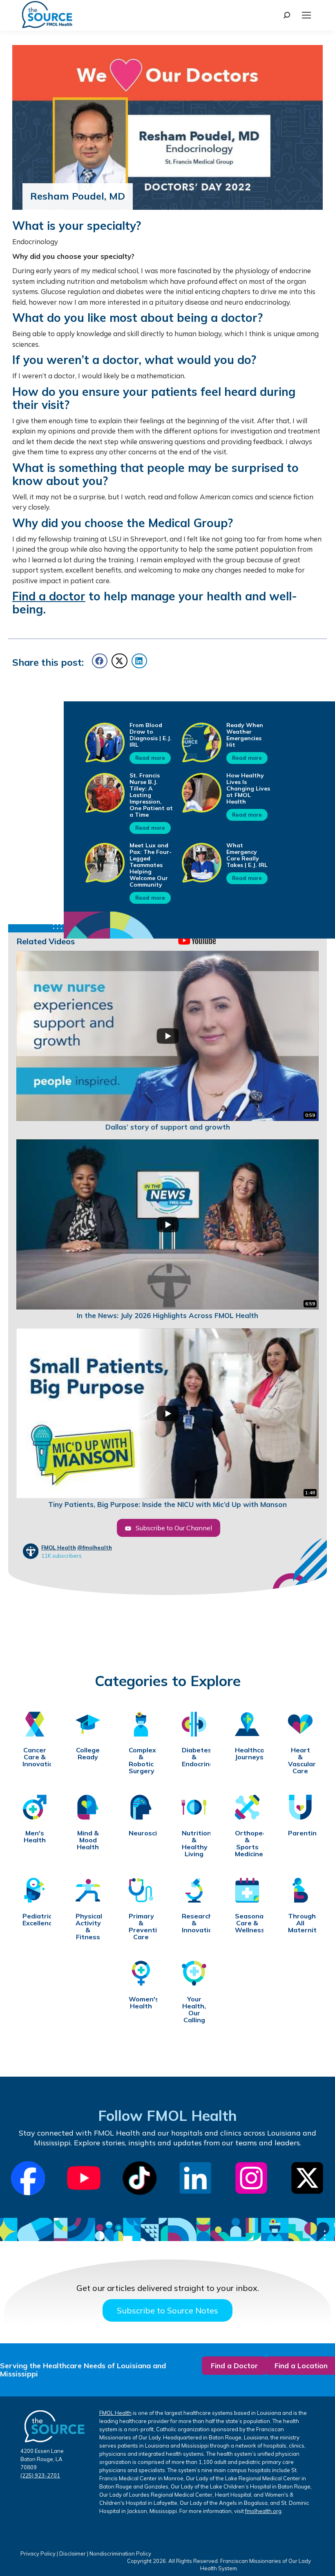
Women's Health (141, 2003)
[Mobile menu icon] (306, 15)
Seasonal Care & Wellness (247, 1923)
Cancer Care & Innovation (35, 1757)
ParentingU (300, 1833)
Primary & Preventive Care (141, 1927)
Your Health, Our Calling (194, 2010)
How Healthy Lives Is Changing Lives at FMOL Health (248, 788)
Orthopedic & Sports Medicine (247, 1844)
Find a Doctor (234, 2366)
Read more (150, 758)
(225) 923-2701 (40, 2475)
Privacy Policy (38, 2554)
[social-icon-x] (307, 2178)
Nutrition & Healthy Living (194, 1844)
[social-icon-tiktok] (140, 2178)
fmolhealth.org (263, 2511)
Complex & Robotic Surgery (141, 1761)
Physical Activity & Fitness (88, 1927)
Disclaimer (73, 2554)
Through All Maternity (300, 1923)
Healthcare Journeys (247, 1754)
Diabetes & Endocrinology (194, 1757)
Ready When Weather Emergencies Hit (245, 735)
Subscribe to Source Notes (167, 2310)
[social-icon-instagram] (251, 2178)
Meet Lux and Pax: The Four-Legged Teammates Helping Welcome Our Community (151, 865)
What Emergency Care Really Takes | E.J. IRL (247, 855)
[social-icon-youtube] (84, 2178)
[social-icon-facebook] (28, 2178)
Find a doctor (49, 596)
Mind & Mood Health (88, 1840)
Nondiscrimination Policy (120, 2554)
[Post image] (105, 742)
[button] (100, 661)
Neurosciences (141, 1833)
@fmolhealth (95, 1547)
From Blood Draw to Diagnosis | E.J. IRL (151, 735)
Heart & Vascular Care (300, 1761)
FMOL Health (59, 1547)
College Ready (88, 1754)
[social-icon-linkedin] (195, 2178)
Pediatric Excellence (35, 1920)
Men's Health (35, 1837)
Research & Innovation (194, 1923)
